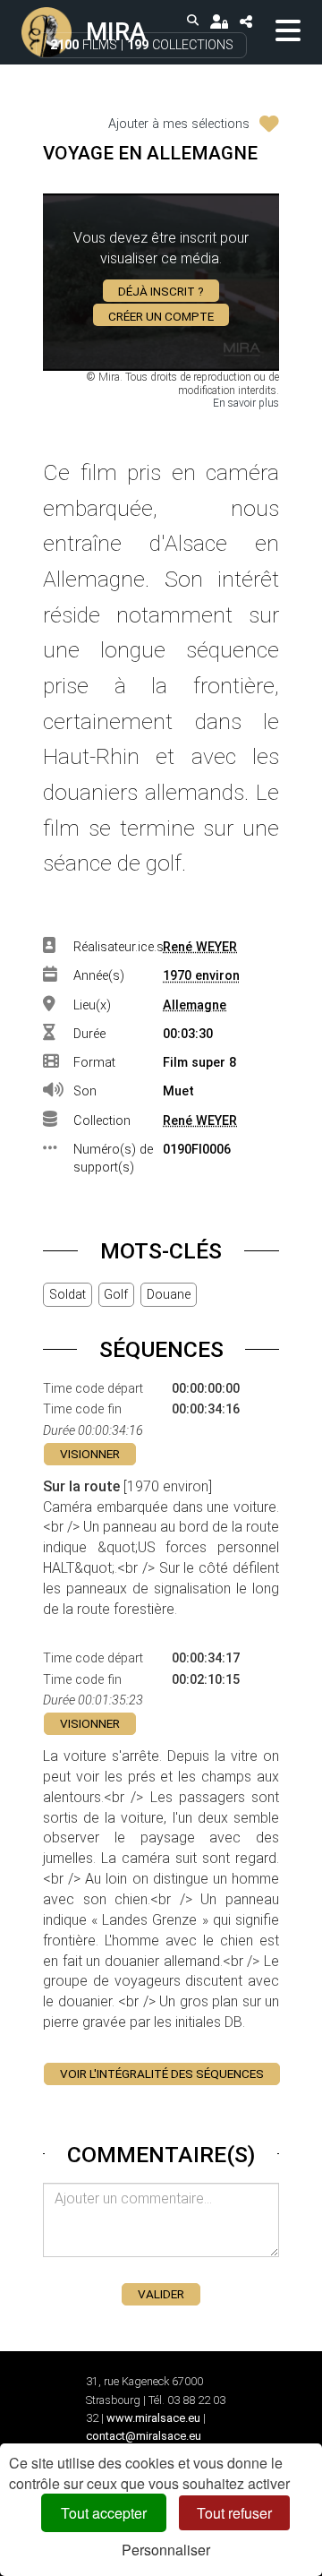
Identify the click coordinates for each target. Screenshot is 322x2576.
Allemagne (195, 1005)
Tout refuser (234, 2513)
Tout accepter (104, 2513)
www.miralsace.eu (153, 2418)
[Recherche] (193, 21)
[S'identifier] (219, 21)
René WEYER (200, 947)
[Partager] (246, 21)
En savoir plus (246, 403)
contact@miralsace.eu (144, 2436)
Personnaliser (166, 2550)
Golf (116, 1295)
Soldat (68, 1295)
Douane (169, 1295)
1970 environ (201, 976)
